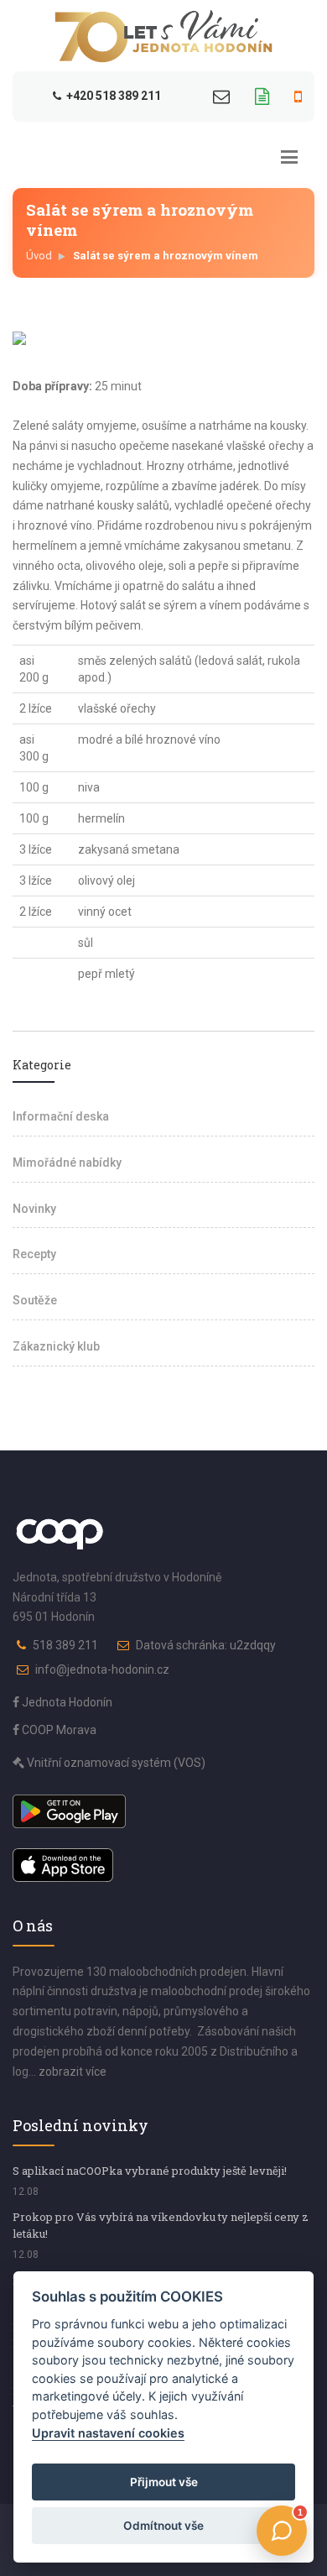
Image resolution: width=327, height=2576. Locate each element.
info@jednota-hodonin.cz (102, 1669)
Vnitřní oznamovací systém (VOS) (115, 1763)
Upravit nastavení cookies (108, 2433)
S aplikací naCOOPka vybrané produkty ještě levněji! (150, 2171)
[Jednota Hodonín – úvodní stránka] (163, 36)
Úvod (39, 256)
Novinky (34, 1209)
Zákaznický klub (56, 1346)
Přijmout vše (164, 2482)
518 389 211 (65, 1645)
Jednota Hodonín (66, 1702)
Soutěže (35, 1300)
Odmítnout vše (163, 2526)
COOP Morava (58, 1730)
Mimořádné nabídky (67, 1163)
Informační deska (61, 1116)
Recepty (34, 1254)
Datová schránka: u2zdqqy (206, 1645)
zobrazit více (73, 2072)
